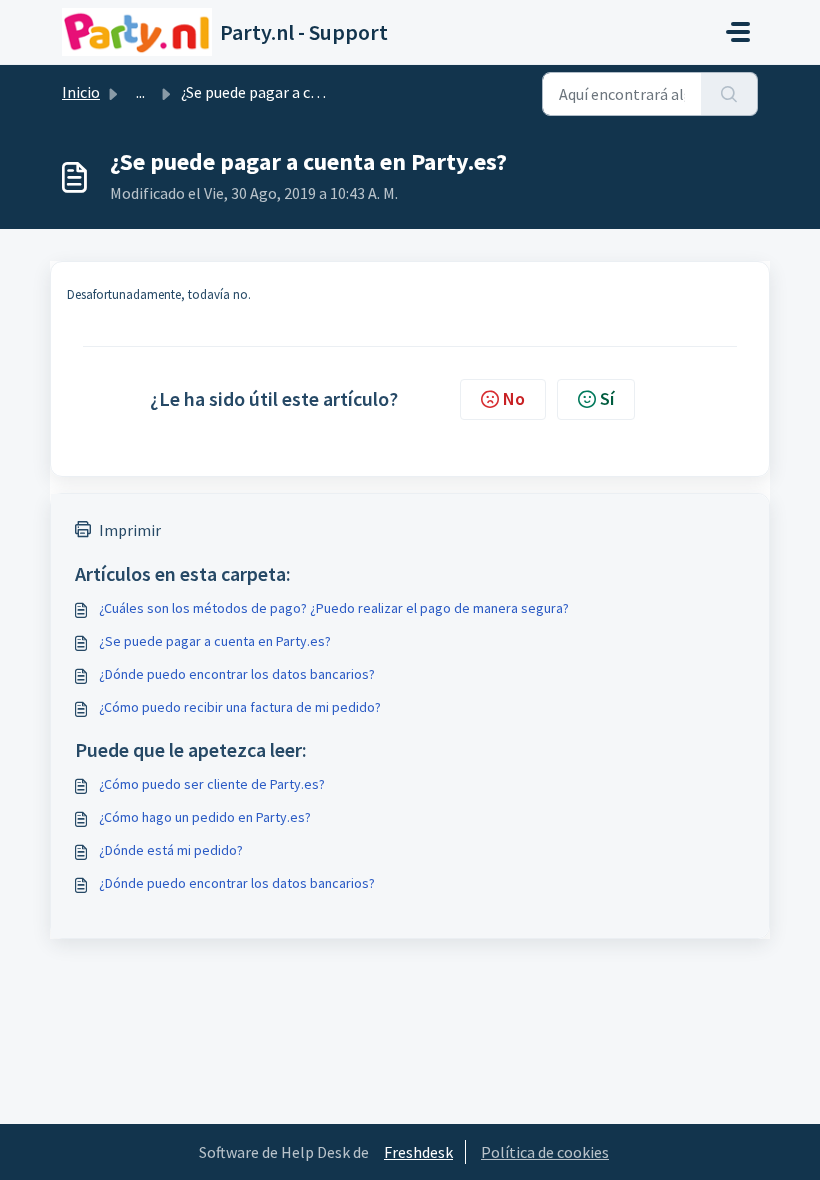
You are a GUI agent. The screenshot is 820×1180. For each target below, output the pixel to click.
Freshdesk (418, 1152)
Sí (607, 398)
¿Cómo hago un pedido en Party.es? (205, 817)
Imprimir (130, 530)
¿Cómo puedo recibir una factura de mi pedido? (240, 707)
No (514, 398)
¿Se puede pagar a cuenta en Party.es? (215, 641)
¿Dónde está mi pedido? (171, 850)
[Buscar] (729, 94)
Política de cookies (545, 1152)
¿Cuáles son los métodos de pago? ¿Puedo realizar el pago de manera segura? (334, 608)
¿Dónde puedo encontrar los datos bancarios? (237, 674)
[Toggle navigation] (738, 32)
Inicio (81, 92)
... (140, 92)
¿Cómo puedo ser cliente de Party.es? (212, 784)
